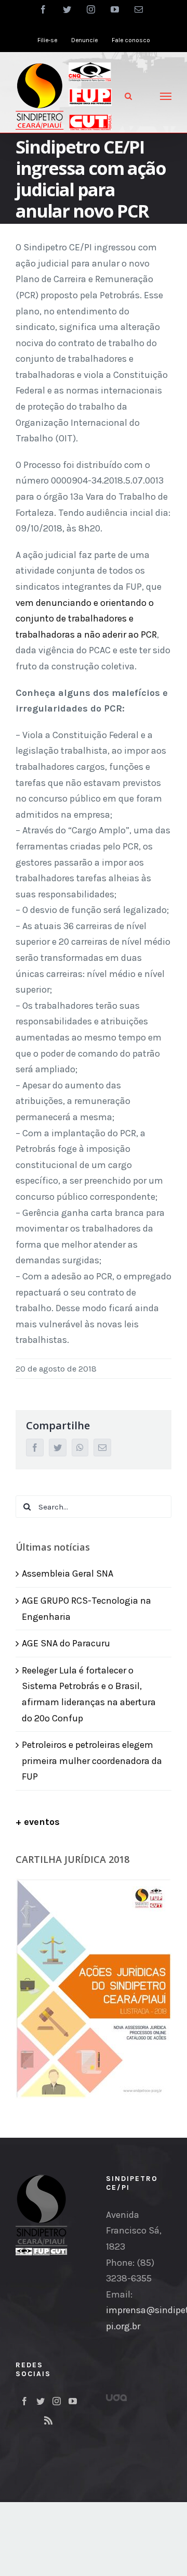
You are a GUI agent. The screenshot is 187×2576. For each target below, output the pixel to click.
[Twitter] (41, 2401)
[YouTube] (73, 2401)
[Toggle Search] (128, 96)
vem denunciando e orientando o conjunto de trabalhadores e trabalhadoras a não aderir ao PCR (86, 619)
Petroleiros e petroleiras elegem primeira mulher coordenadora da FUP (92, 1761)
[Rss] (48, 2420)
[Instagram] (57, 2401)
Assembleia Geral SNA (68, 1573)
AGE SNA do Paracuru (66, 1643)
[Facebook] (24, 2401)
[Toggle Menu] (166, 96)
